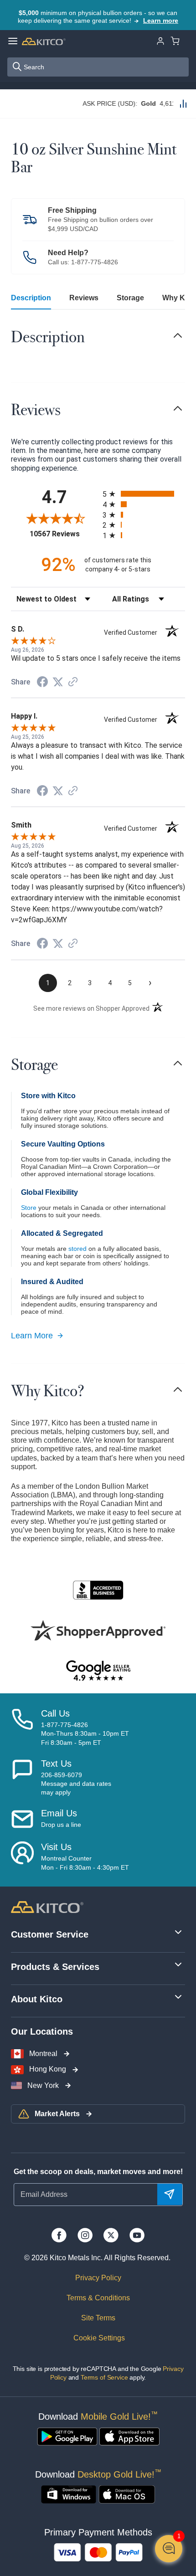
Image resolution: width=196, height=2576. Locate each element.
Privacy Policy (98, 2278)
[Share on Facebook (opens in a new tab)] (42, 683)
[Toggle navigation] (178, 335)
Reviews (84, 298)
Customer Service (50, 1934)
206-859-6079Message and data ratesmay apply (76, 1784)
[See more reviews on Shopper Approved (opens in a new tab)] (73, 682)
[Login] (160, 40)
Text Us (56, 1764)
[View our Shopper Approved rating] (98, 1630)
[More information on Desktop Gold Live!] (69, 2494)
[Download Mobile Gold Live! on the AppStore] (129, 2437)
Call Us (55, 1713)
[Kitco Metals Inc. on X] (111, 2235)
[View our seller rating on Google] (98, 1671)
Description (31, 298)
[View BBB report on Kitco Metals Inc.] (98, 1590)
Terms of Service (104, 2377)
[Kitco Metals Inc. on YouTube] (137, 2235)
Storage (130, 298)
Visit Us (56, 1847)
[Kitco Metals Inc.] (47, 1906)
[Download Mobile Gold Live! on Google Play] (67, 2437)
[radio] (144, 494)
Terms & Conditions (98, 2298)
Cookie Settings (98, 2338)
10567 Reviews (64, 534)
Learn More (32, 1336)
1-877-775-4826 (95, 262)
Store (29, 1208)
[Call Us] (22, 1728)
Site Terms (98, 2318)
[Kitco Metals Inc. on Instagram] (85, 2235)
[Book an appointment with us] (22, 1856)
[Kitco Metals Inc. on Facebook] (59, 2235)
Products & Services (55, 1967)
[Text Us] (22, 1778)
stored (77, 1249)
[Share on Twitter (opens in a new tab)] (58, 682)
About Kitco (37, 1999)
